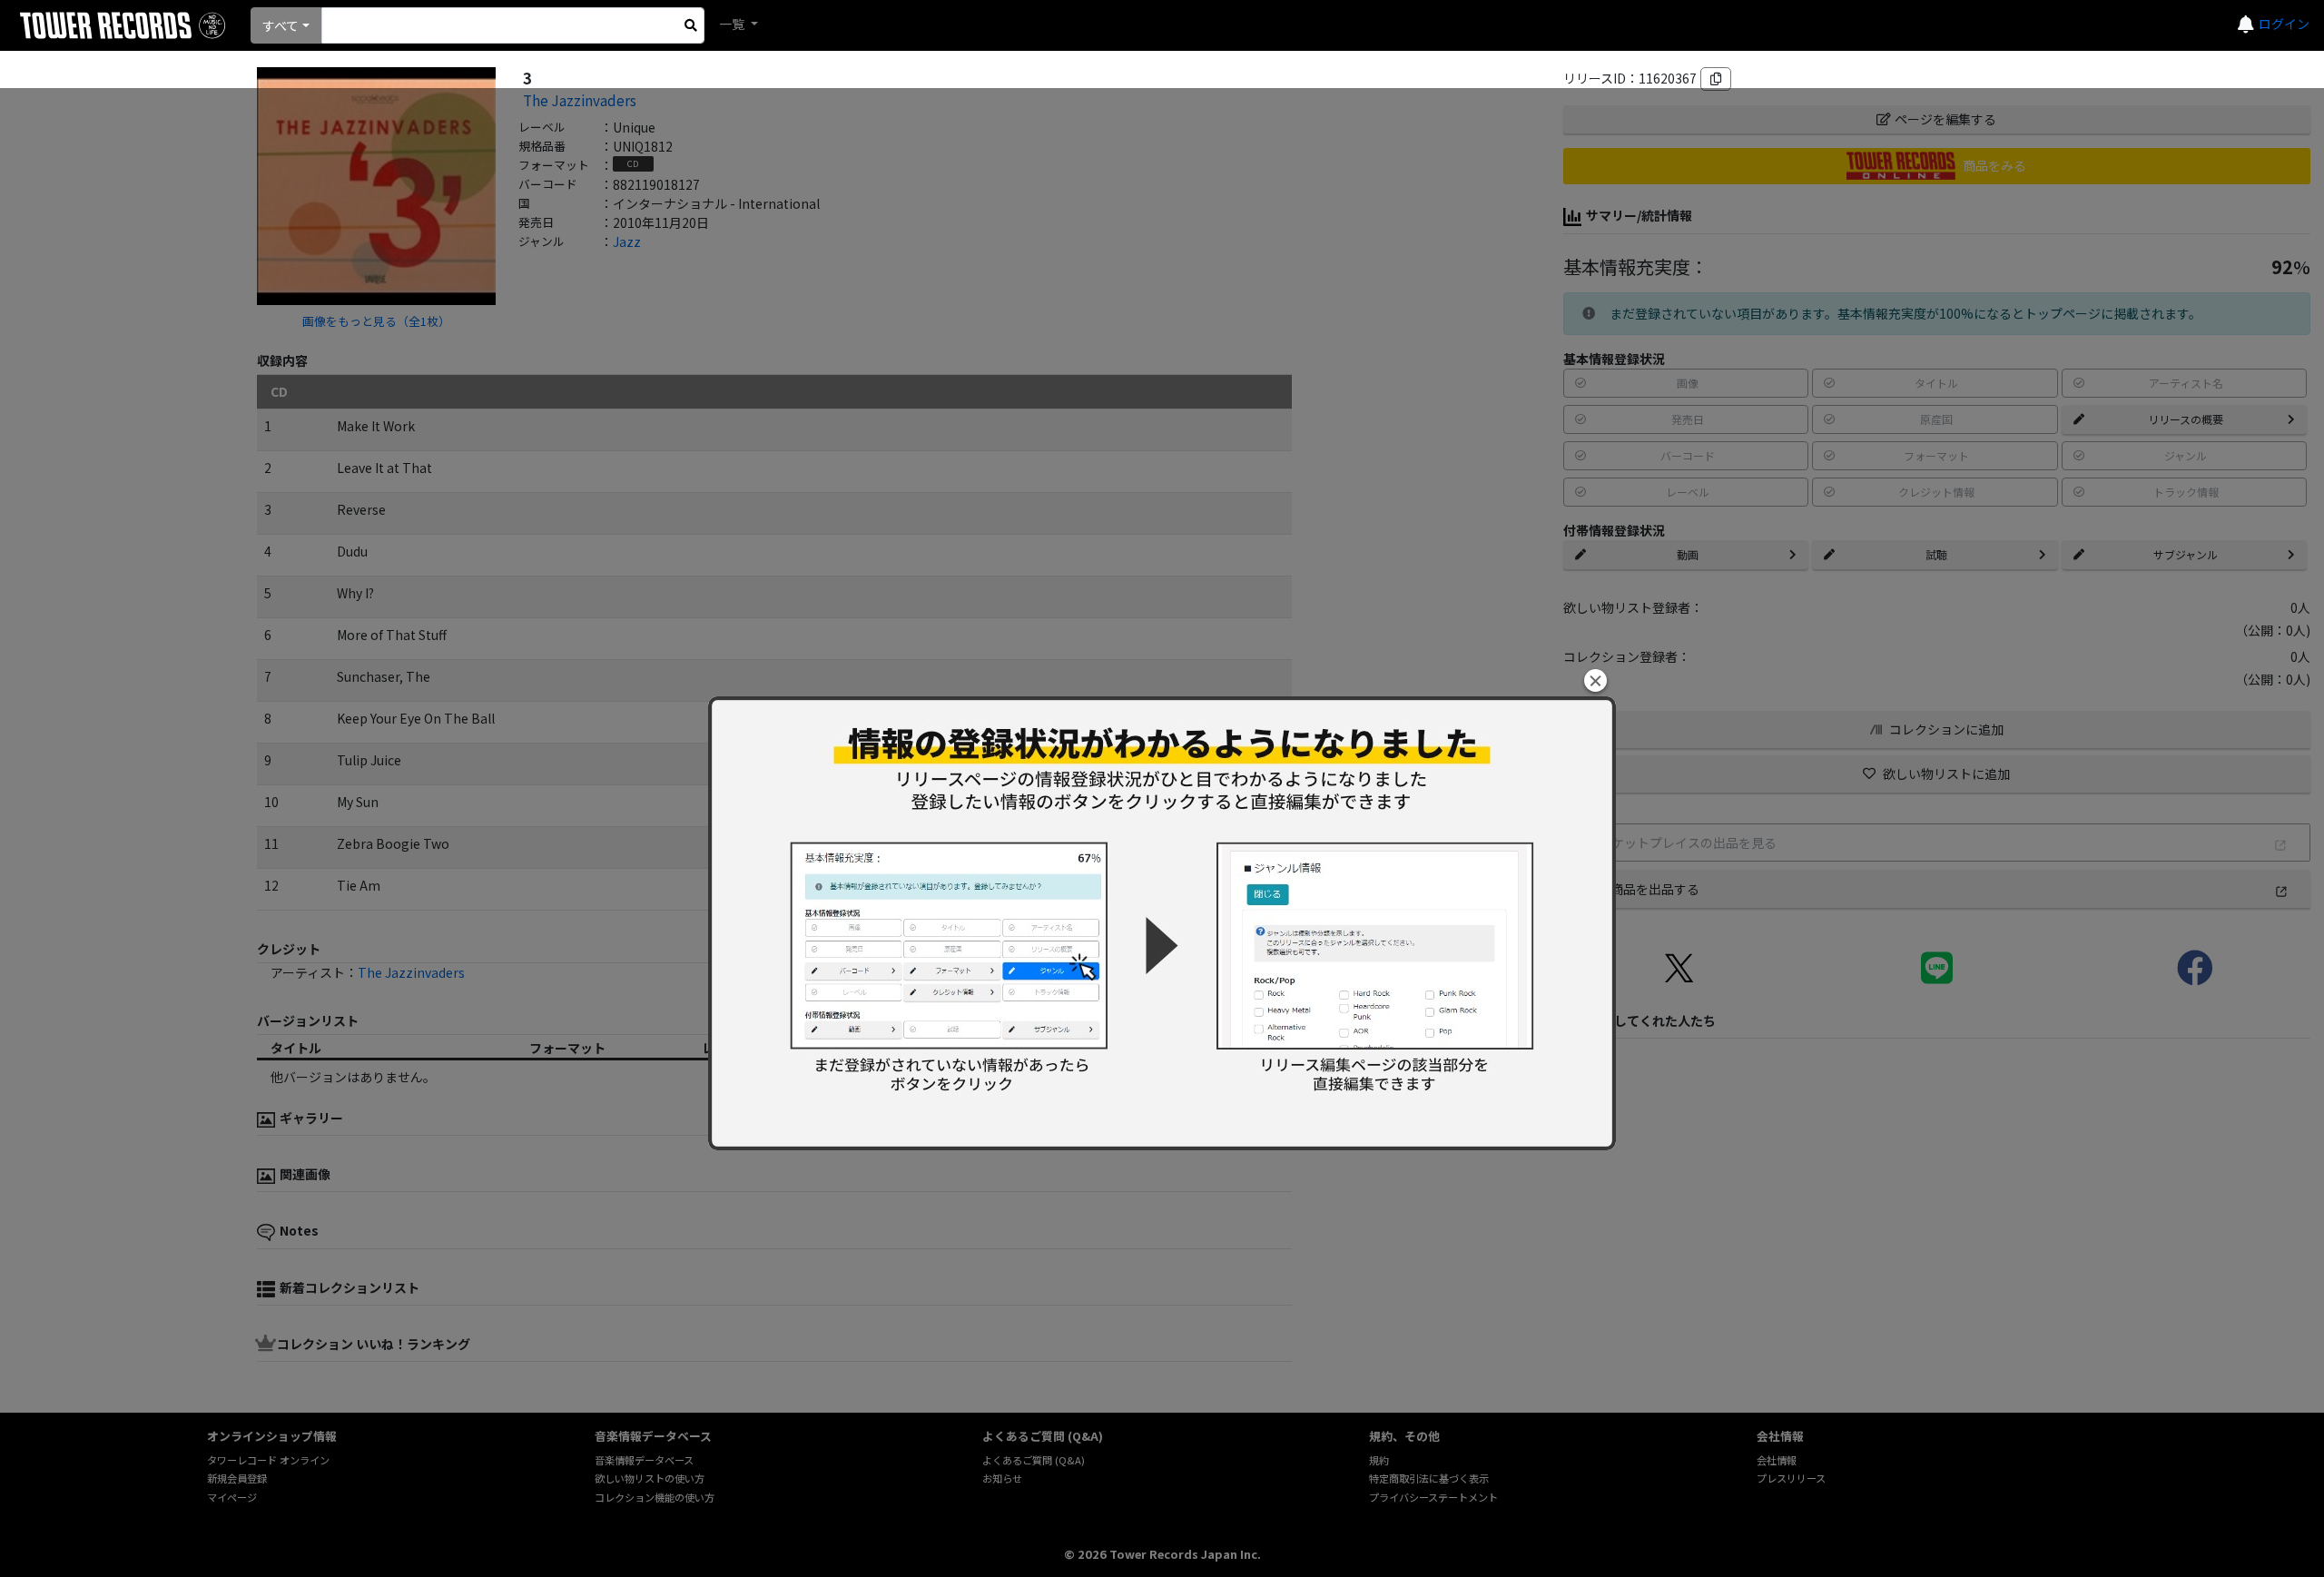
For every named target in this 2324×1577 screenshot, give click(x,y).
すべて (281, 25)
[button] (1595, 680)
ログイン (2284, 24)
